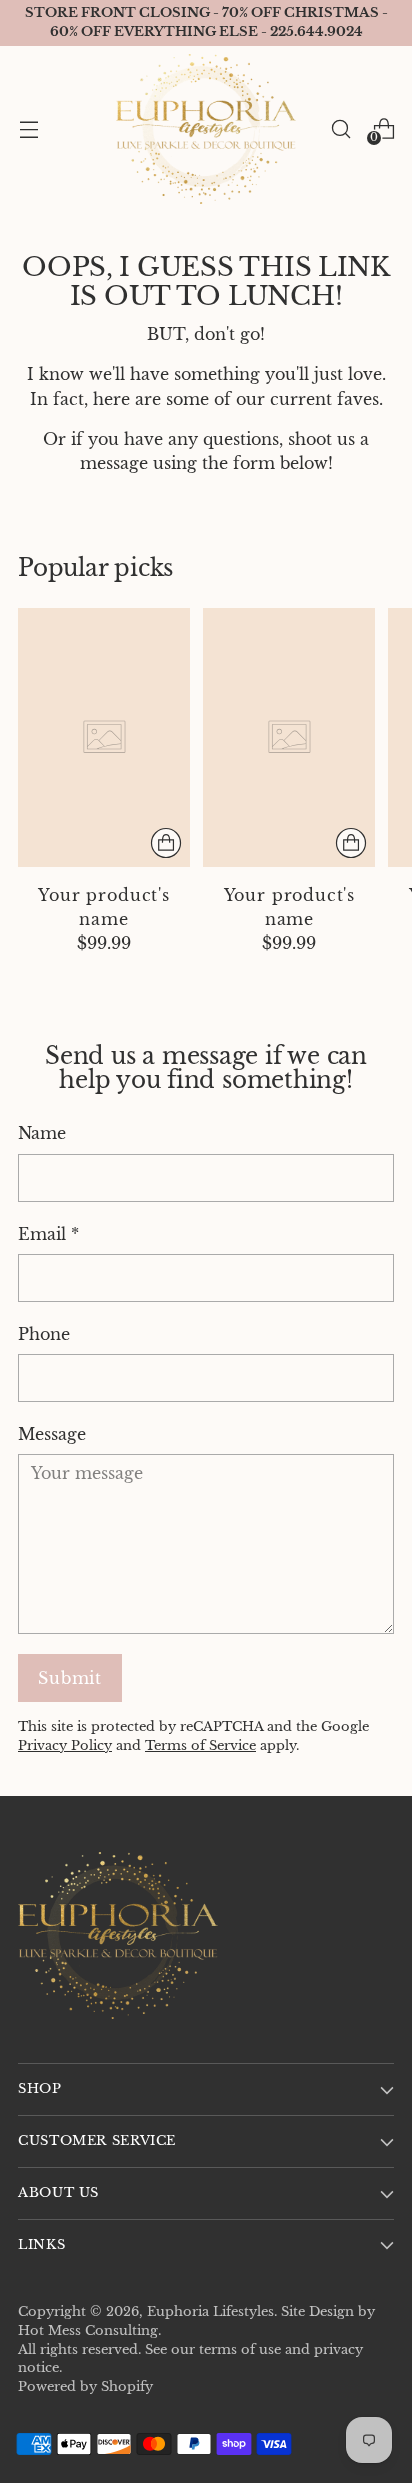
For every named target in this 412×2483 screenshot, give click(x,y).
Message (52, 1434)
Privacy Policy (65, 1745)
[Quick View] (166, 843)
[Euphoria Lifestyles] (206, 129)
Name (42, 1133)
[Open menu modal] (28, 128)
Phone (44, 1334)
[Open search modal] (340, 128)
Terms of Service (200, 1745)
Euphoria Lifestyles (210, 2311)
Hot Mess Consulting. (89, 2330)
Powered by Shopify (85, 2386)
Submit (70, 1678)
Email (48, 1234)
